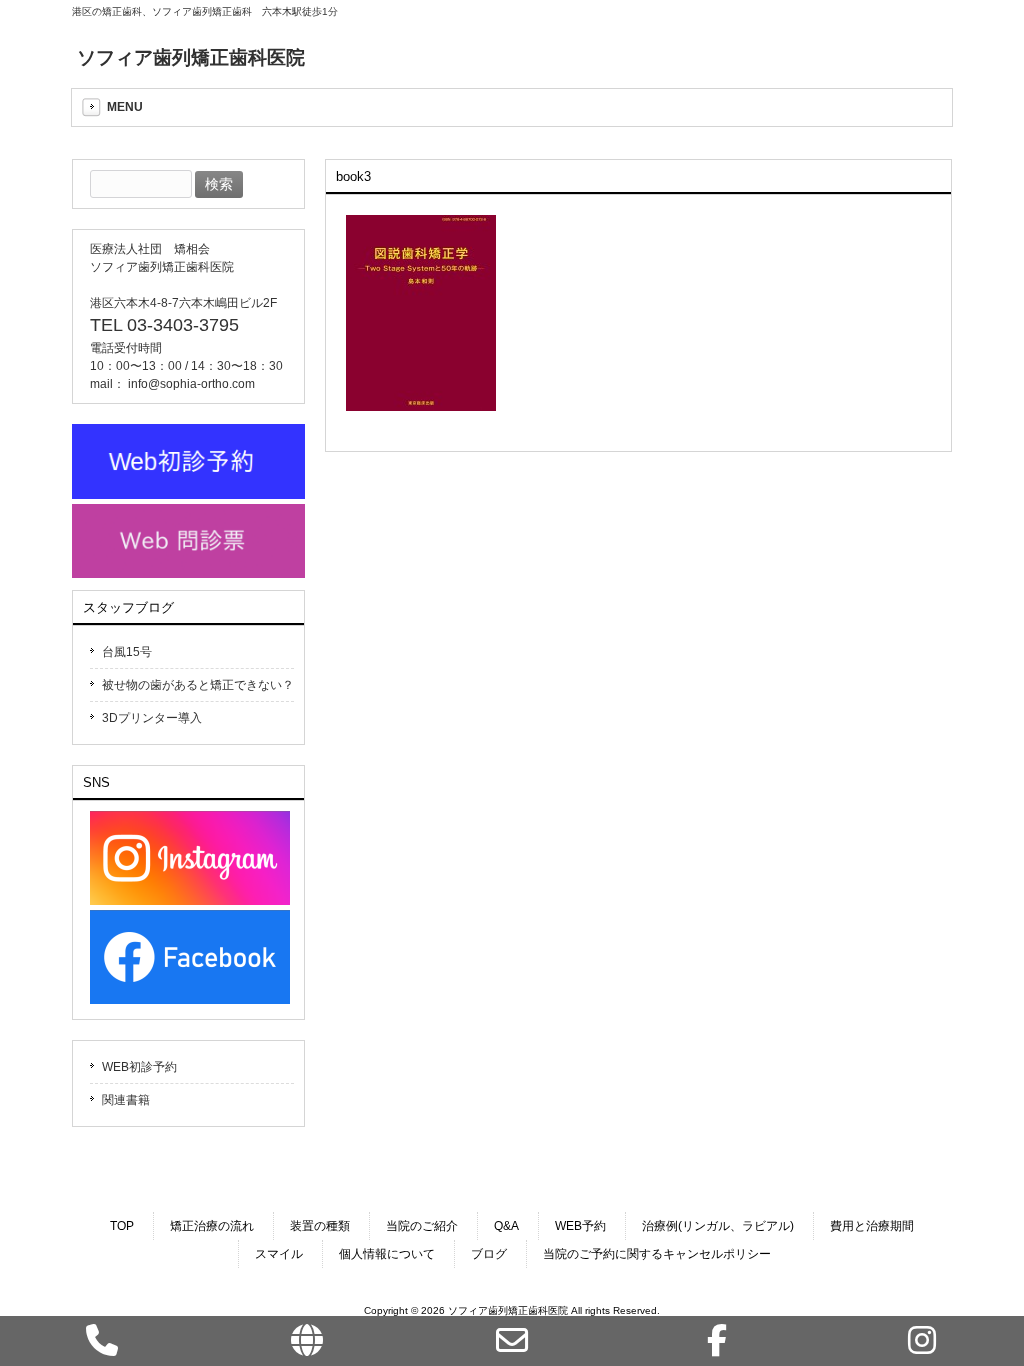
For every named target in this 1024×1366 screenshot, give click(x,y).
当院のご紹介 (422, 1226)
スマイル (279, 1254)
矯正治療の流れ (212, 1226)
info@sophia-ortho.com (191, 384)
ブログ (489, 1254)
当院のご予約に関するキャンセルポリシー (657, 1254)
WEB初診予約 (139, 1067)
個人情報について (387, 1254)
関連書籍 (126, 1100)
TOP (122, 1226)
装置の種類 (320, 1226)
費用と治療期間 (872, 1226)
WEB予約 (580, 1226)
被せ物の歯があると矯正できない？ (198, 685)
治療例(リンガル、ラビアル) (718, 1226)
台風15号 (127, 652)
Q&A (506, 1226)
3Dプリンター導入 (152, 718)
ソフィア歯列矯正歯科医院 (191, 57)
